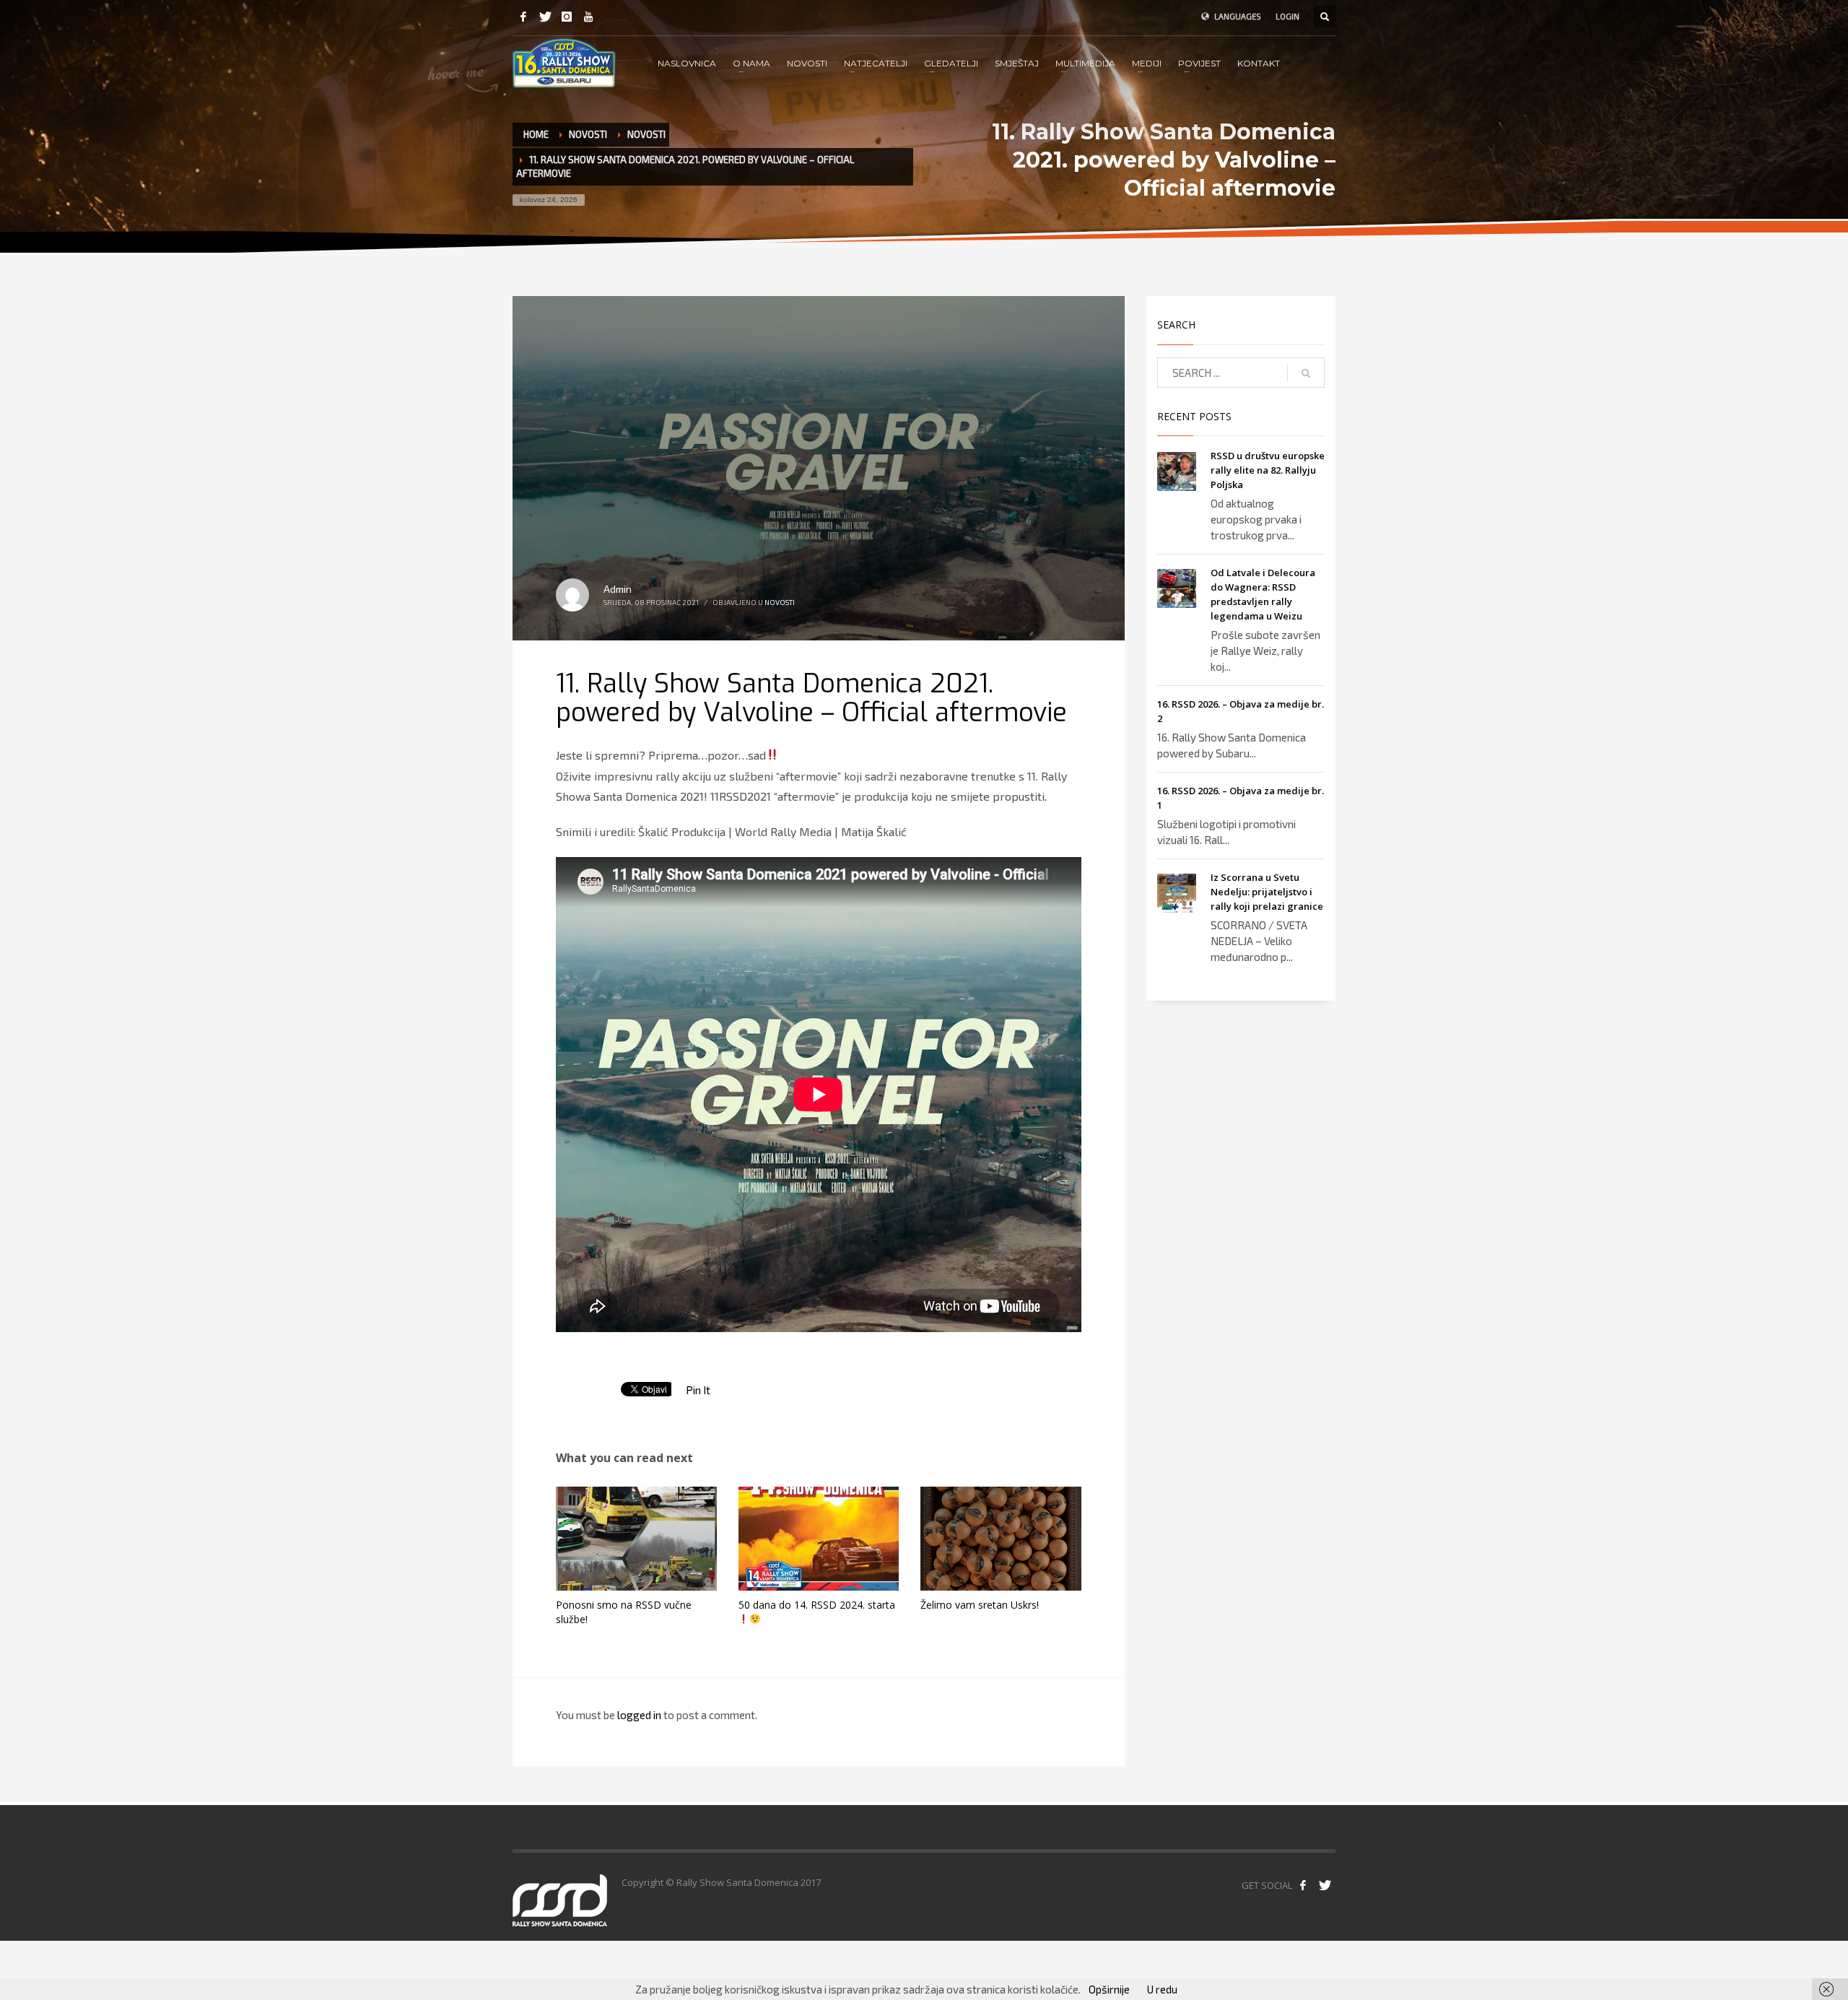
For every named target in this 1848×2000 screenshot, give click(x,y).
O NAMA (751, 63)
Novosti (588, 134)
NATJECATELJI (876, 63)
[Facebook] (523, 17)
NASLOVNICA (687, 63)
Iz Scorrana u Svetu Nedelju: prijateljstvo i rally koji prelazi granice (1267, 892)
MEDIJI (1147, 63)
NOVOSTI (807, 63)
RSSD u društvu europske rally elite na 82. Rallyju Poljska (1268, 470)
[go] (1306, 373)
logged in (640, 1715)
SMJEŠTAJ (1017, 63)
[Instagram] (567, 17)
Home (536, 134)
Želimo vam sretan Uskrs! (980, 1605)
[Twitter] (545, 17)
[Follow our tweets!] (1325, 1885)
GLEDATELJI (951, 63)
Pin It (698, 1390)
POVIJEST (1199, 63)
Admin (618, 589)
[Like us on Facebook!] (1303, 1885)
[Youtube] (588, 17)
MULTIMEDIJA (1085, 63)
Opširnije (1109, 1989)
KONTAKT (1259, 63)
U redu (1162, 1989)
